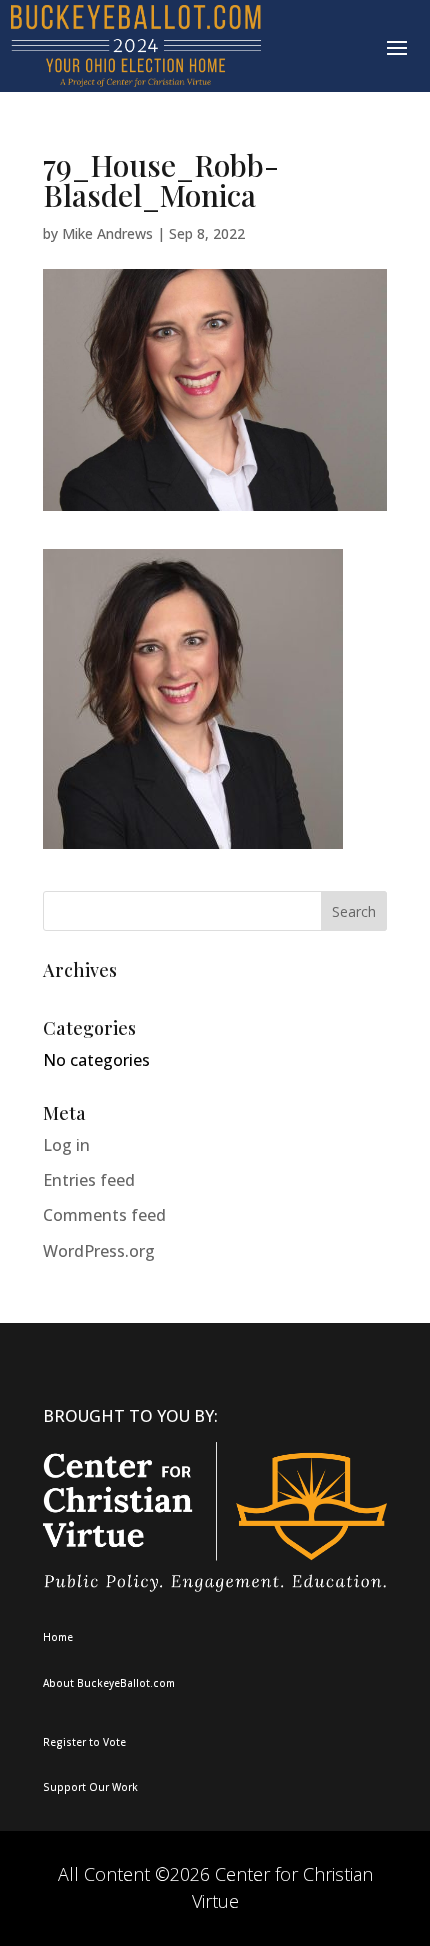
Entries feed (89, 1180)
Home (58, 1637)
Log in (66, 1145)
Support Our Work (90, 1787)
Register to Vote (84, 1742)
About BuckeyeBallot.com (109, 1683)
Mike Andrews (107, 233)
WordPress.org (99, 1251)
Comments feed (104, 1215)
